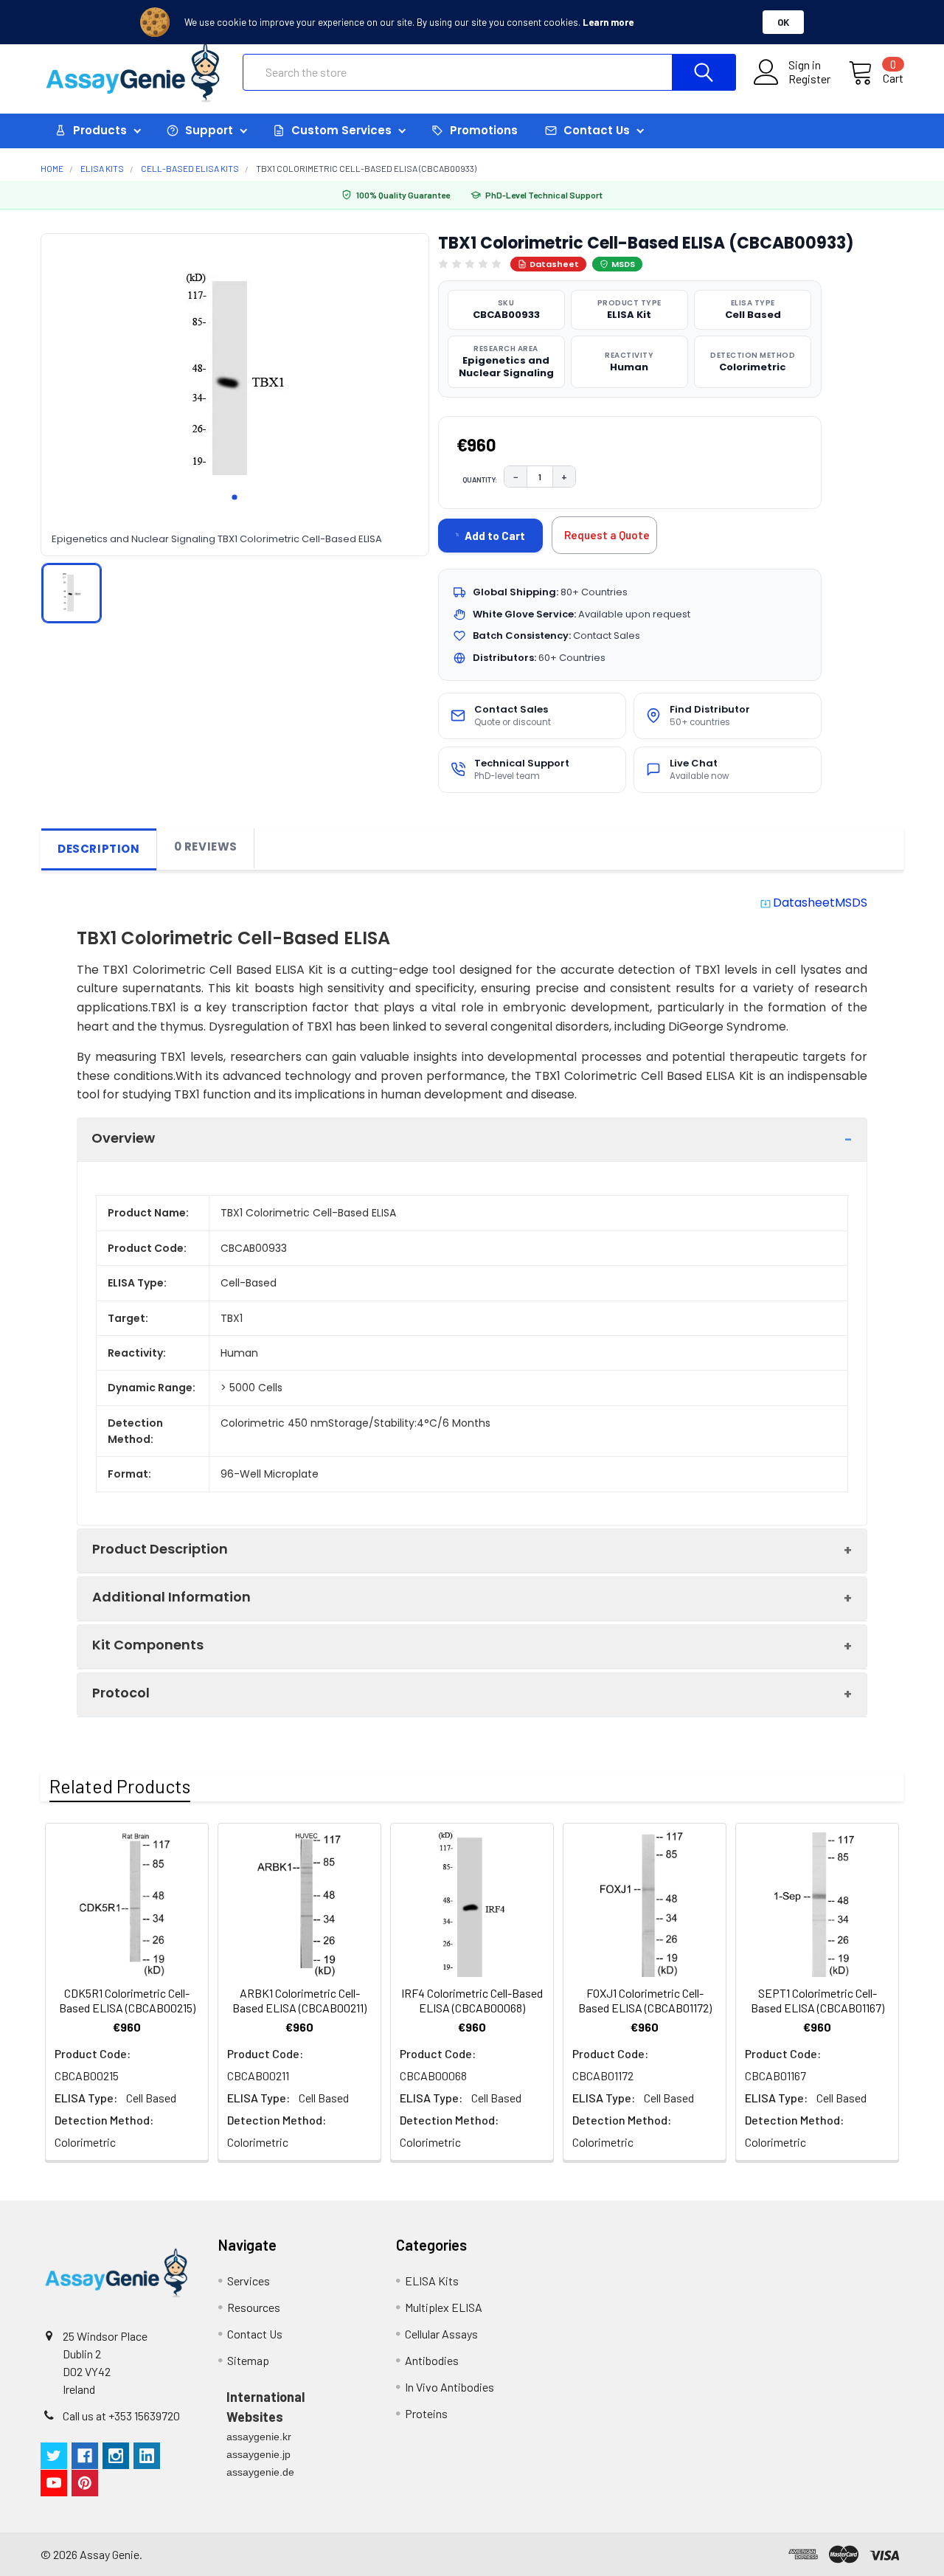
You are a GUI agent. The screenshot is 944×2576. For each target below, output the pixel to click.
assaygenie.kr (259, 2437)
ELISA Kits (432, 2281)
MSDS (623, 264)
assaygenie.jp (258, 2454)
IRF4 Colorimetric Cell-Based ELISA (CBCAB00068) (472, 2000)
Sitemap (248, 2360)
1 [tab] (235, 497)
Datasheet (554, 264)
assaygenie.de (260, 2472)
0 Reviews (206, 846)
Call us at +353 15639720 (121, 2416)
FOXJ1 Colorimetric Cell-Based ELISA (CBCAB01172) (645, 2000)
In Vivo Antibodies (450, 2387)
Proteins (426, 2413)
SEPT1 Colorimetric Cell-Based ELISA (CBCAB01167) (818, 2000)
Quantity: (480, 479)
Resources (254, 2307)
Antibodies (432, 2360)
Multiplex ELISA (444, 2307)
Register (809, 79)
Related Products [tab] (120, 1786)
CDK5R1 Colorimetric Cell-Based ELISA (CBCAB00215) (127, 2000)
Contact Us (255, 2334)
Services (249, 2281)
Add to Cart (495, 536)
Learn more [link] (608, 22)
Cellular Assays (441, 2334)
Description (99, 849)
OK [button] (783, 22)
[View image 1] (72, 592)
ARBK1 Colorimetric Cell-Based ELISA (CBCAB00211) (299, 2000)
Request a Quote (607, 535)
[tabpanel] (235, 374)
